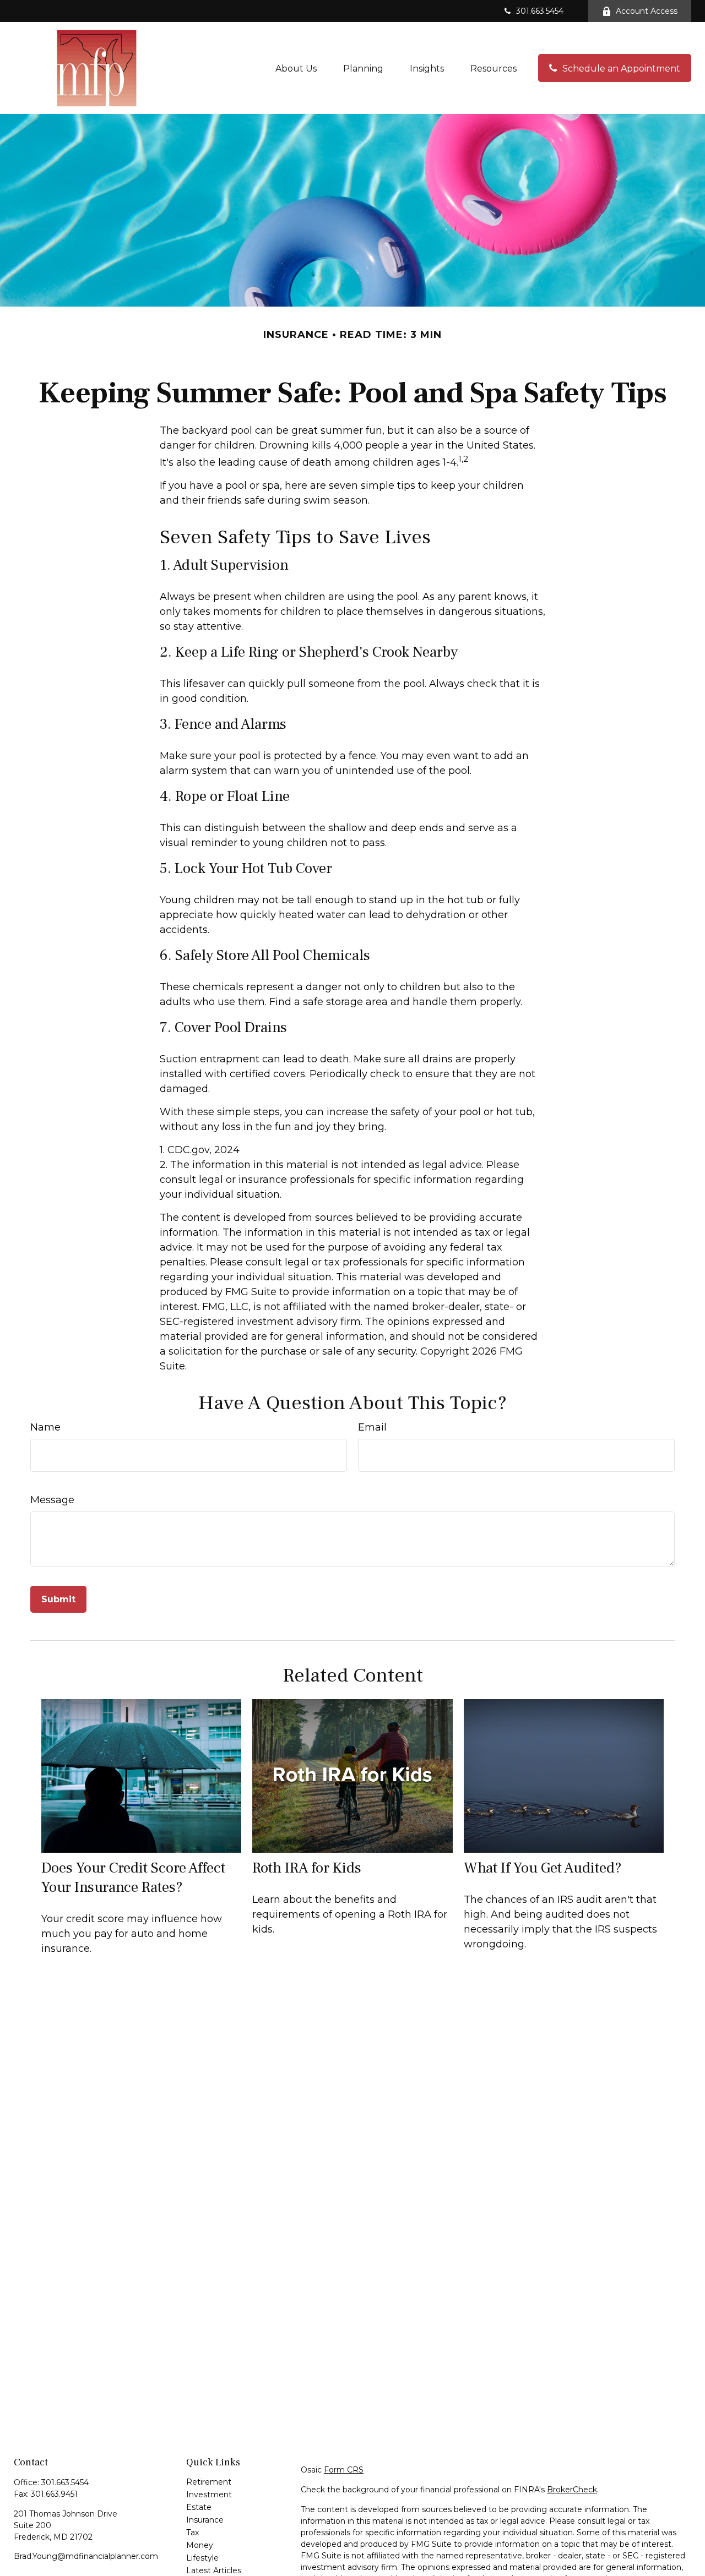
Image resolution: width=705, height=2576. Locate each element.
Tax (192, 2533)
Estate (199, 2507)
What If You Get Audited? (543, 1868)
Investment (209, 2495)
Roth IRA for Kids (307, 1868)
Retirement (209, 2482)
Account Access (647, 11)
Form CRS (344, 2470)
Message (52, 1500)
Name (45, 1427)
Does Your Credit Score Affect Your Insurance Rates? (133, 1878)
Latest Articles (214, 2570)
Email (372, 1427)
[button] (296, 68)
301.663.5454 (540, 11)
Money (200, 2545)
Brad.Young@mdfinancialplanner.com (86, 2556)
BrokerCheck (572, 2490)
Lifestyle (202, 2558)
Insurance (205, 2520)
